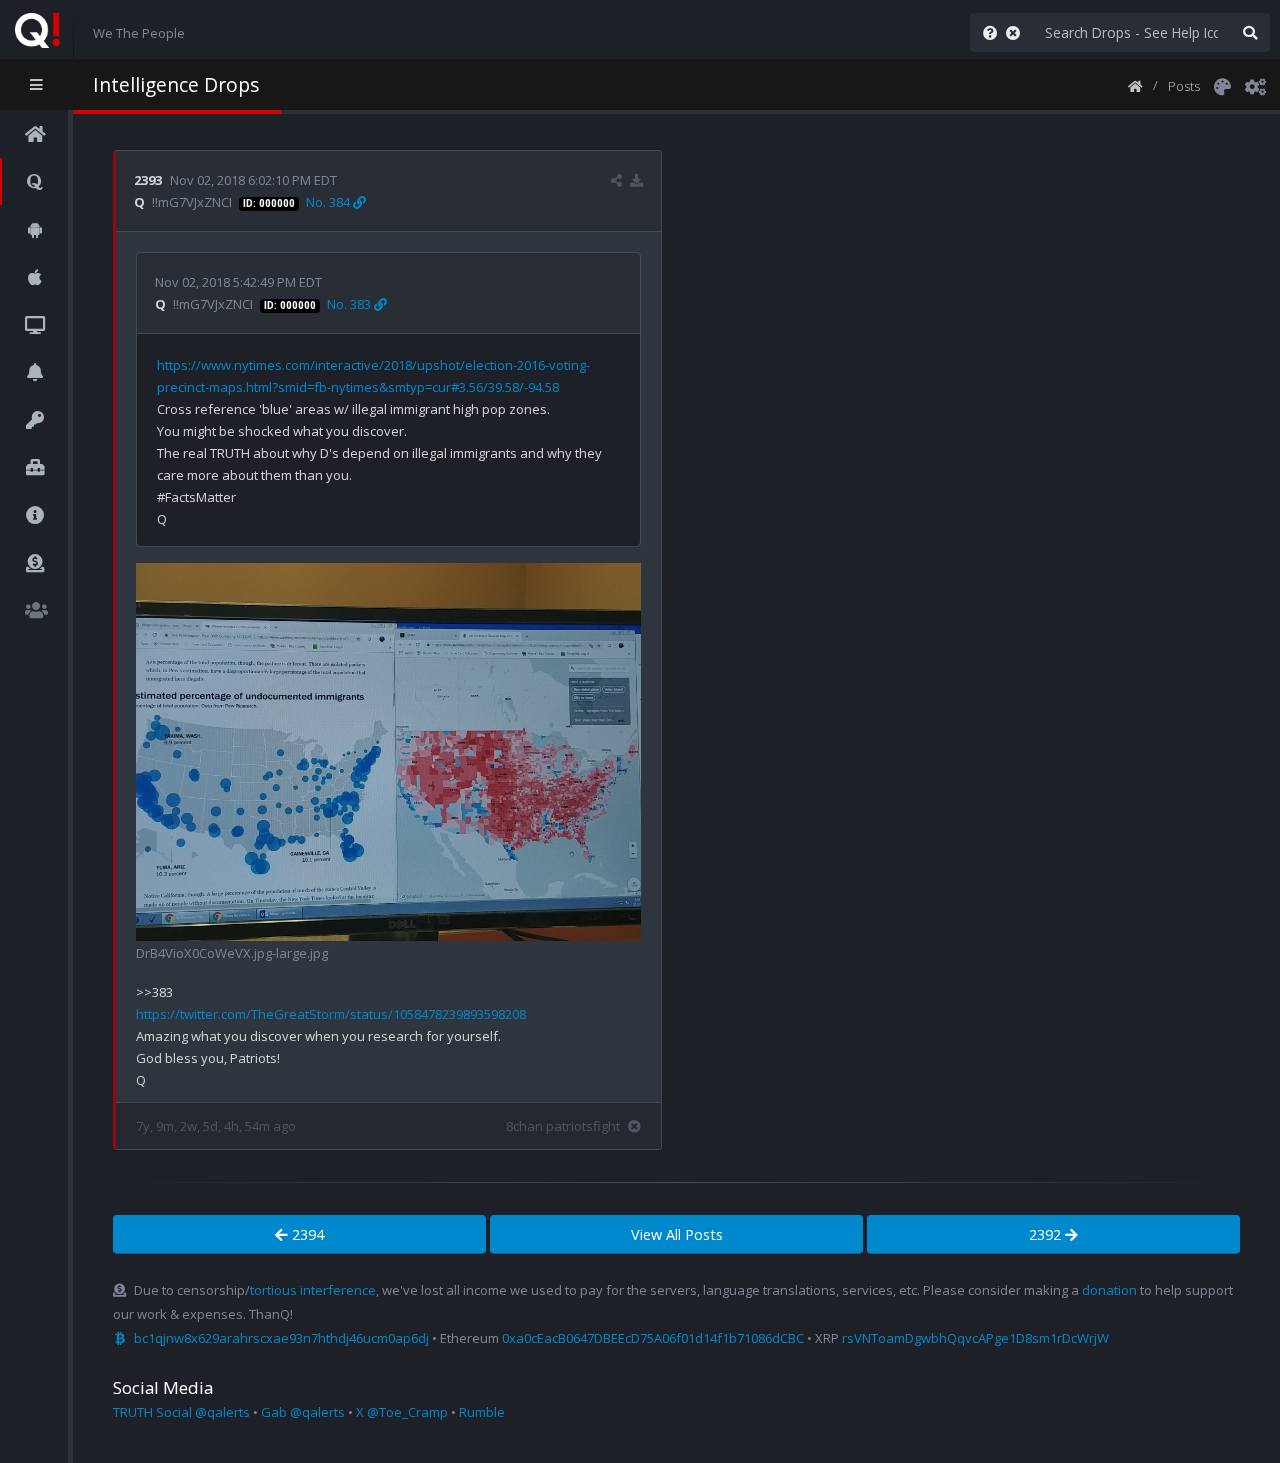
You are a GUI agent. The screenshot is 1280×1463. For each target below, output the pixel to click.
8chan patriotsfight (563, 1126)
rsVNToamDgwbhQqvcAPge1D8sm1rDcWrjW (975, 1338)
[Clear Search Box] (1017, 32)
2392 (1047, 1234)
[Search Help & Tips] (986, 32)
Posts (1184, 86)
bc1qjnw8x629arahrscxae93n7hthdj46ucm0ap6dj (281, 1338)
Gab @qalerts (303, 1412)
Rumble (482, 1412)
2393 (148, 180)
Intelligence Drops (176, 84)
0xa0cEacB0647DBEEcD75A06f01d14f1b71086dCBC (653, 1338)
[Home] (1135, 85)
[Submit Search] (1250, 32)
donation (1109, 1290)
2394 (306, 1234)
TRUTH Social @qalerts (181, 1412)
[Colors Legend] (1222, 85)
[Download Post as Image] (636, 180)
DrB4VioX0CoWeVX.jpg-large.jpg (232, 953)
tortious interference (313, 1290)
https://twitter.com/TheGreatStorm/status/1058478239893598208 (331, 1014)
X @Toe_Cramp (402, 1412)
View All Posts (677, 1234)
